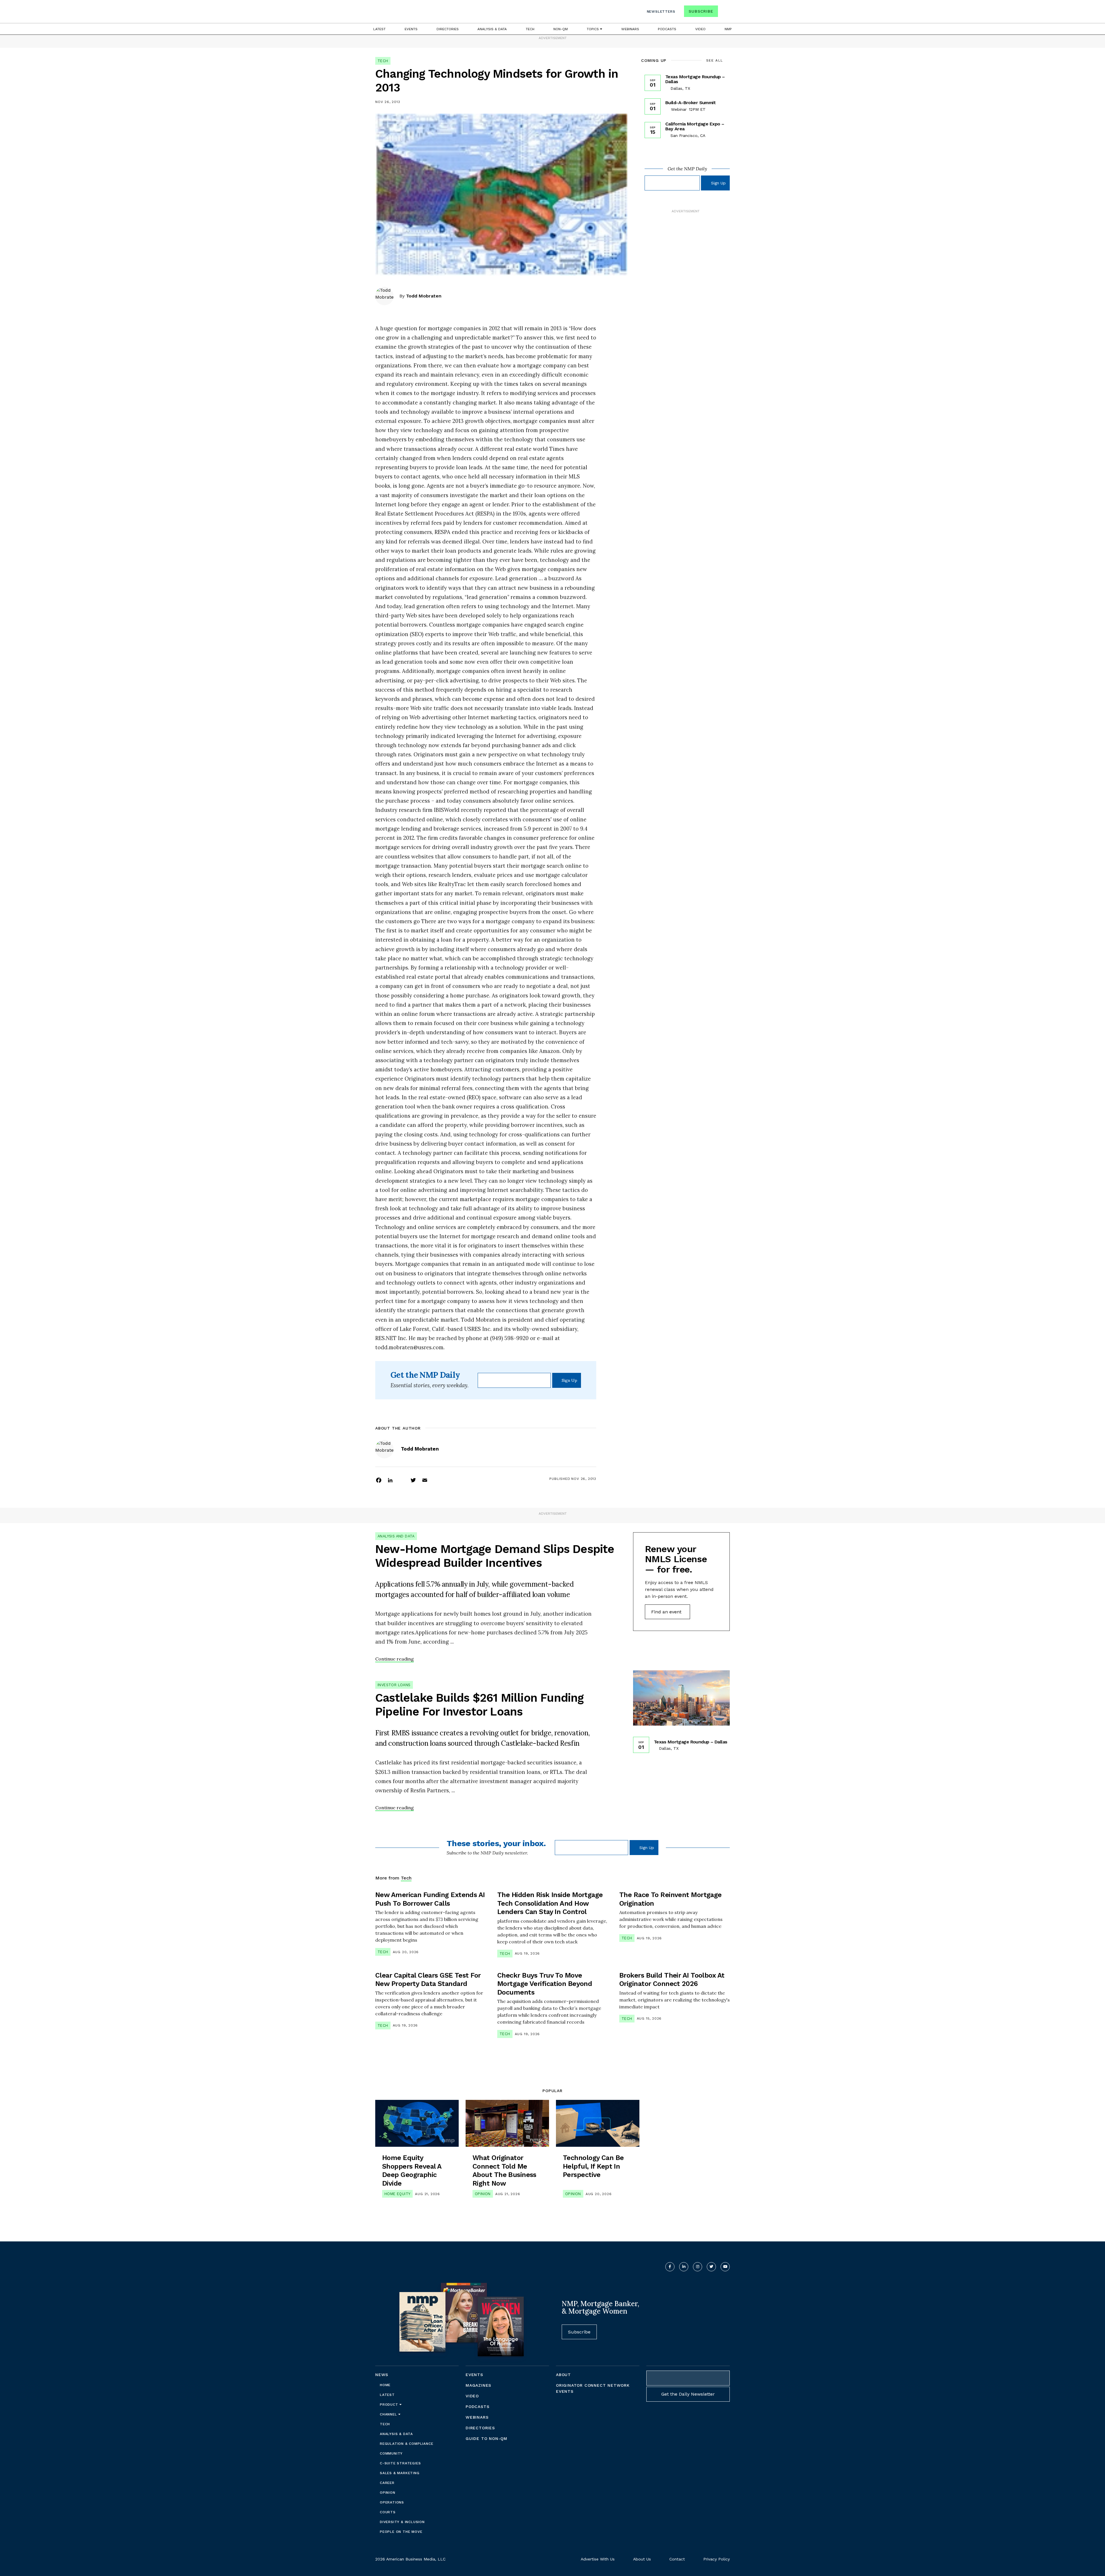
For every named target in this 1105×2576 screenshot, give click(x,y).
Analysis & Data (492, 29)
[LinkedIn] (390, 1480)
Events (411, 29)
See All (715, 60)
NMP (728, 29)
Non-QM (561, 29)
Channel (389, 2414)
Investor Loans (394, 1685)
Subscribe (701, 11)
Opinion (483, 2194)
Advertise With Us (598, 2559)
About (563, 2375)
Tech (530, 29)
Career (387, 2483)
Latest (379, 29)
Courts (388, 2512)
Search (725, 13)
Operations (392, 2502)
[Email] (425, 1480)
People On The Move (401, 2532)
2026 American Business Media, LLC (410, 2559)
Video (700, 29)
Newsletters (661, 12)
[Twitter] (413, 1480)
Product (390, 2405)
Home (385, 2385)
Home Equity (397, 2194)
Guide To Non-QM (486, 2438)
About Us (642, 2559)
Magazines (478, 2385)
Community (391, 2453)
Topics (593, 29)
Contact (677, 2559)
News (382, 2375)
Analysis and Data (396, 1536)
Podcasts (667, 29)
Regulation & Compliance (406, 2444)
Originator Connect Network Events (593, 2388)
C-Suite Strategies (400, 2463)
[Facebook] (379, 1480)
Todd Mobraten (424, 296)
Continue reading (395, 1659)
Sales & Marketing (400, 2473)
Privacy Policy (717, 2559)
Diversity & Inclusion (402, 2522)
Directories (448, 29)
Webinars (630, 29)
